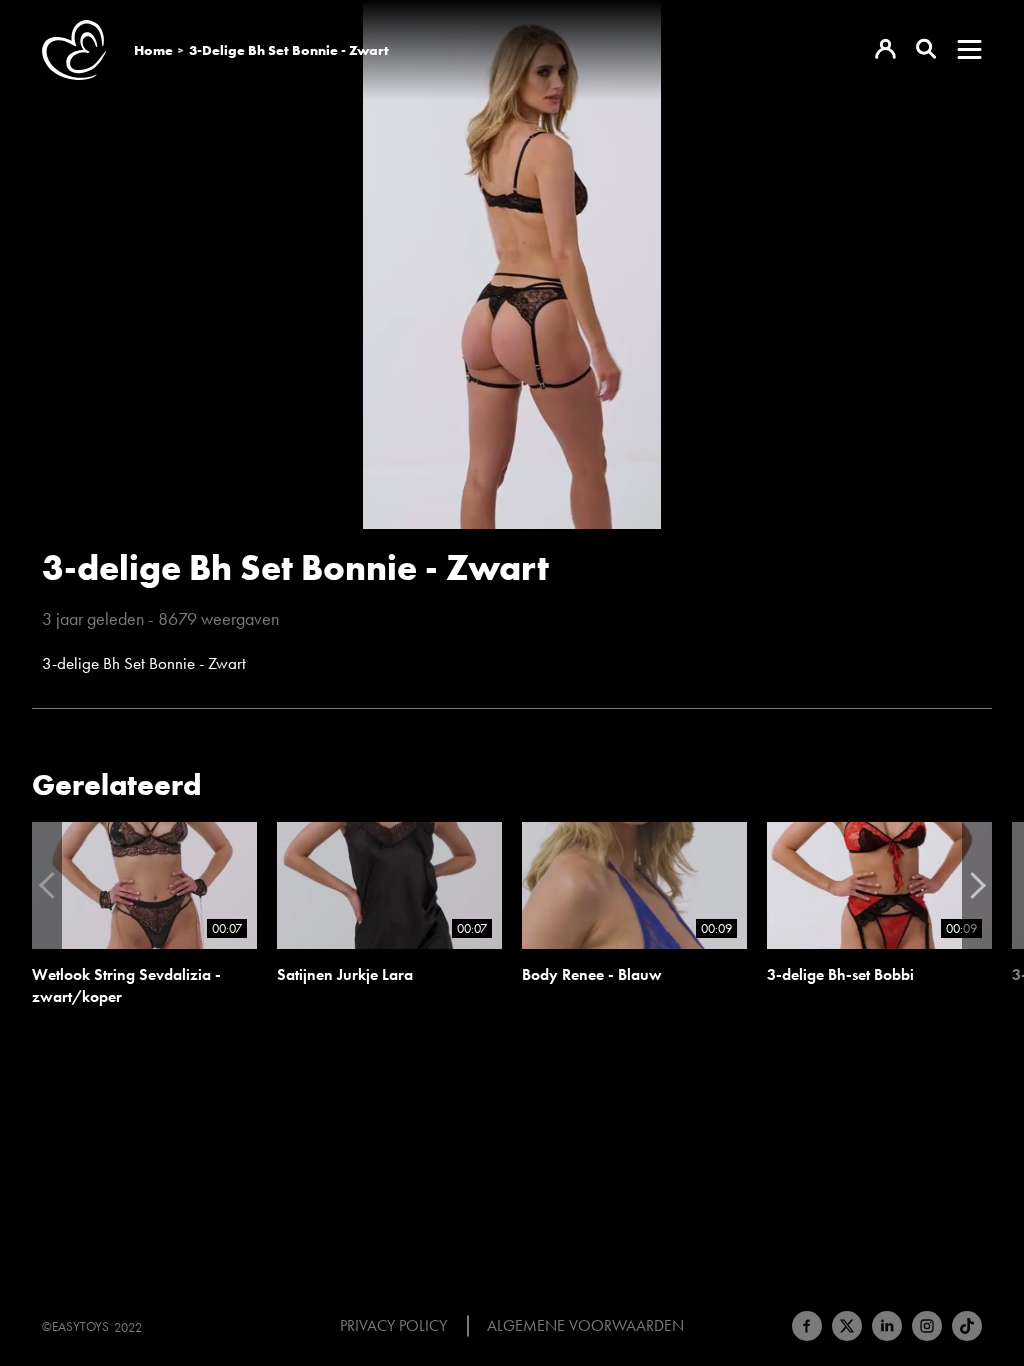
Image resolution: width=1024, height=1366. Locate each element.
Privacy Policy (393, 1326)
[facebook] (807, 1326)
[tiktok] (967, 1326)
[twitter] (847, 1326)
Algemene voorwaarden (585, 1326)
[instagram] (927, 1326)
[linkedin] (887, 1326)
